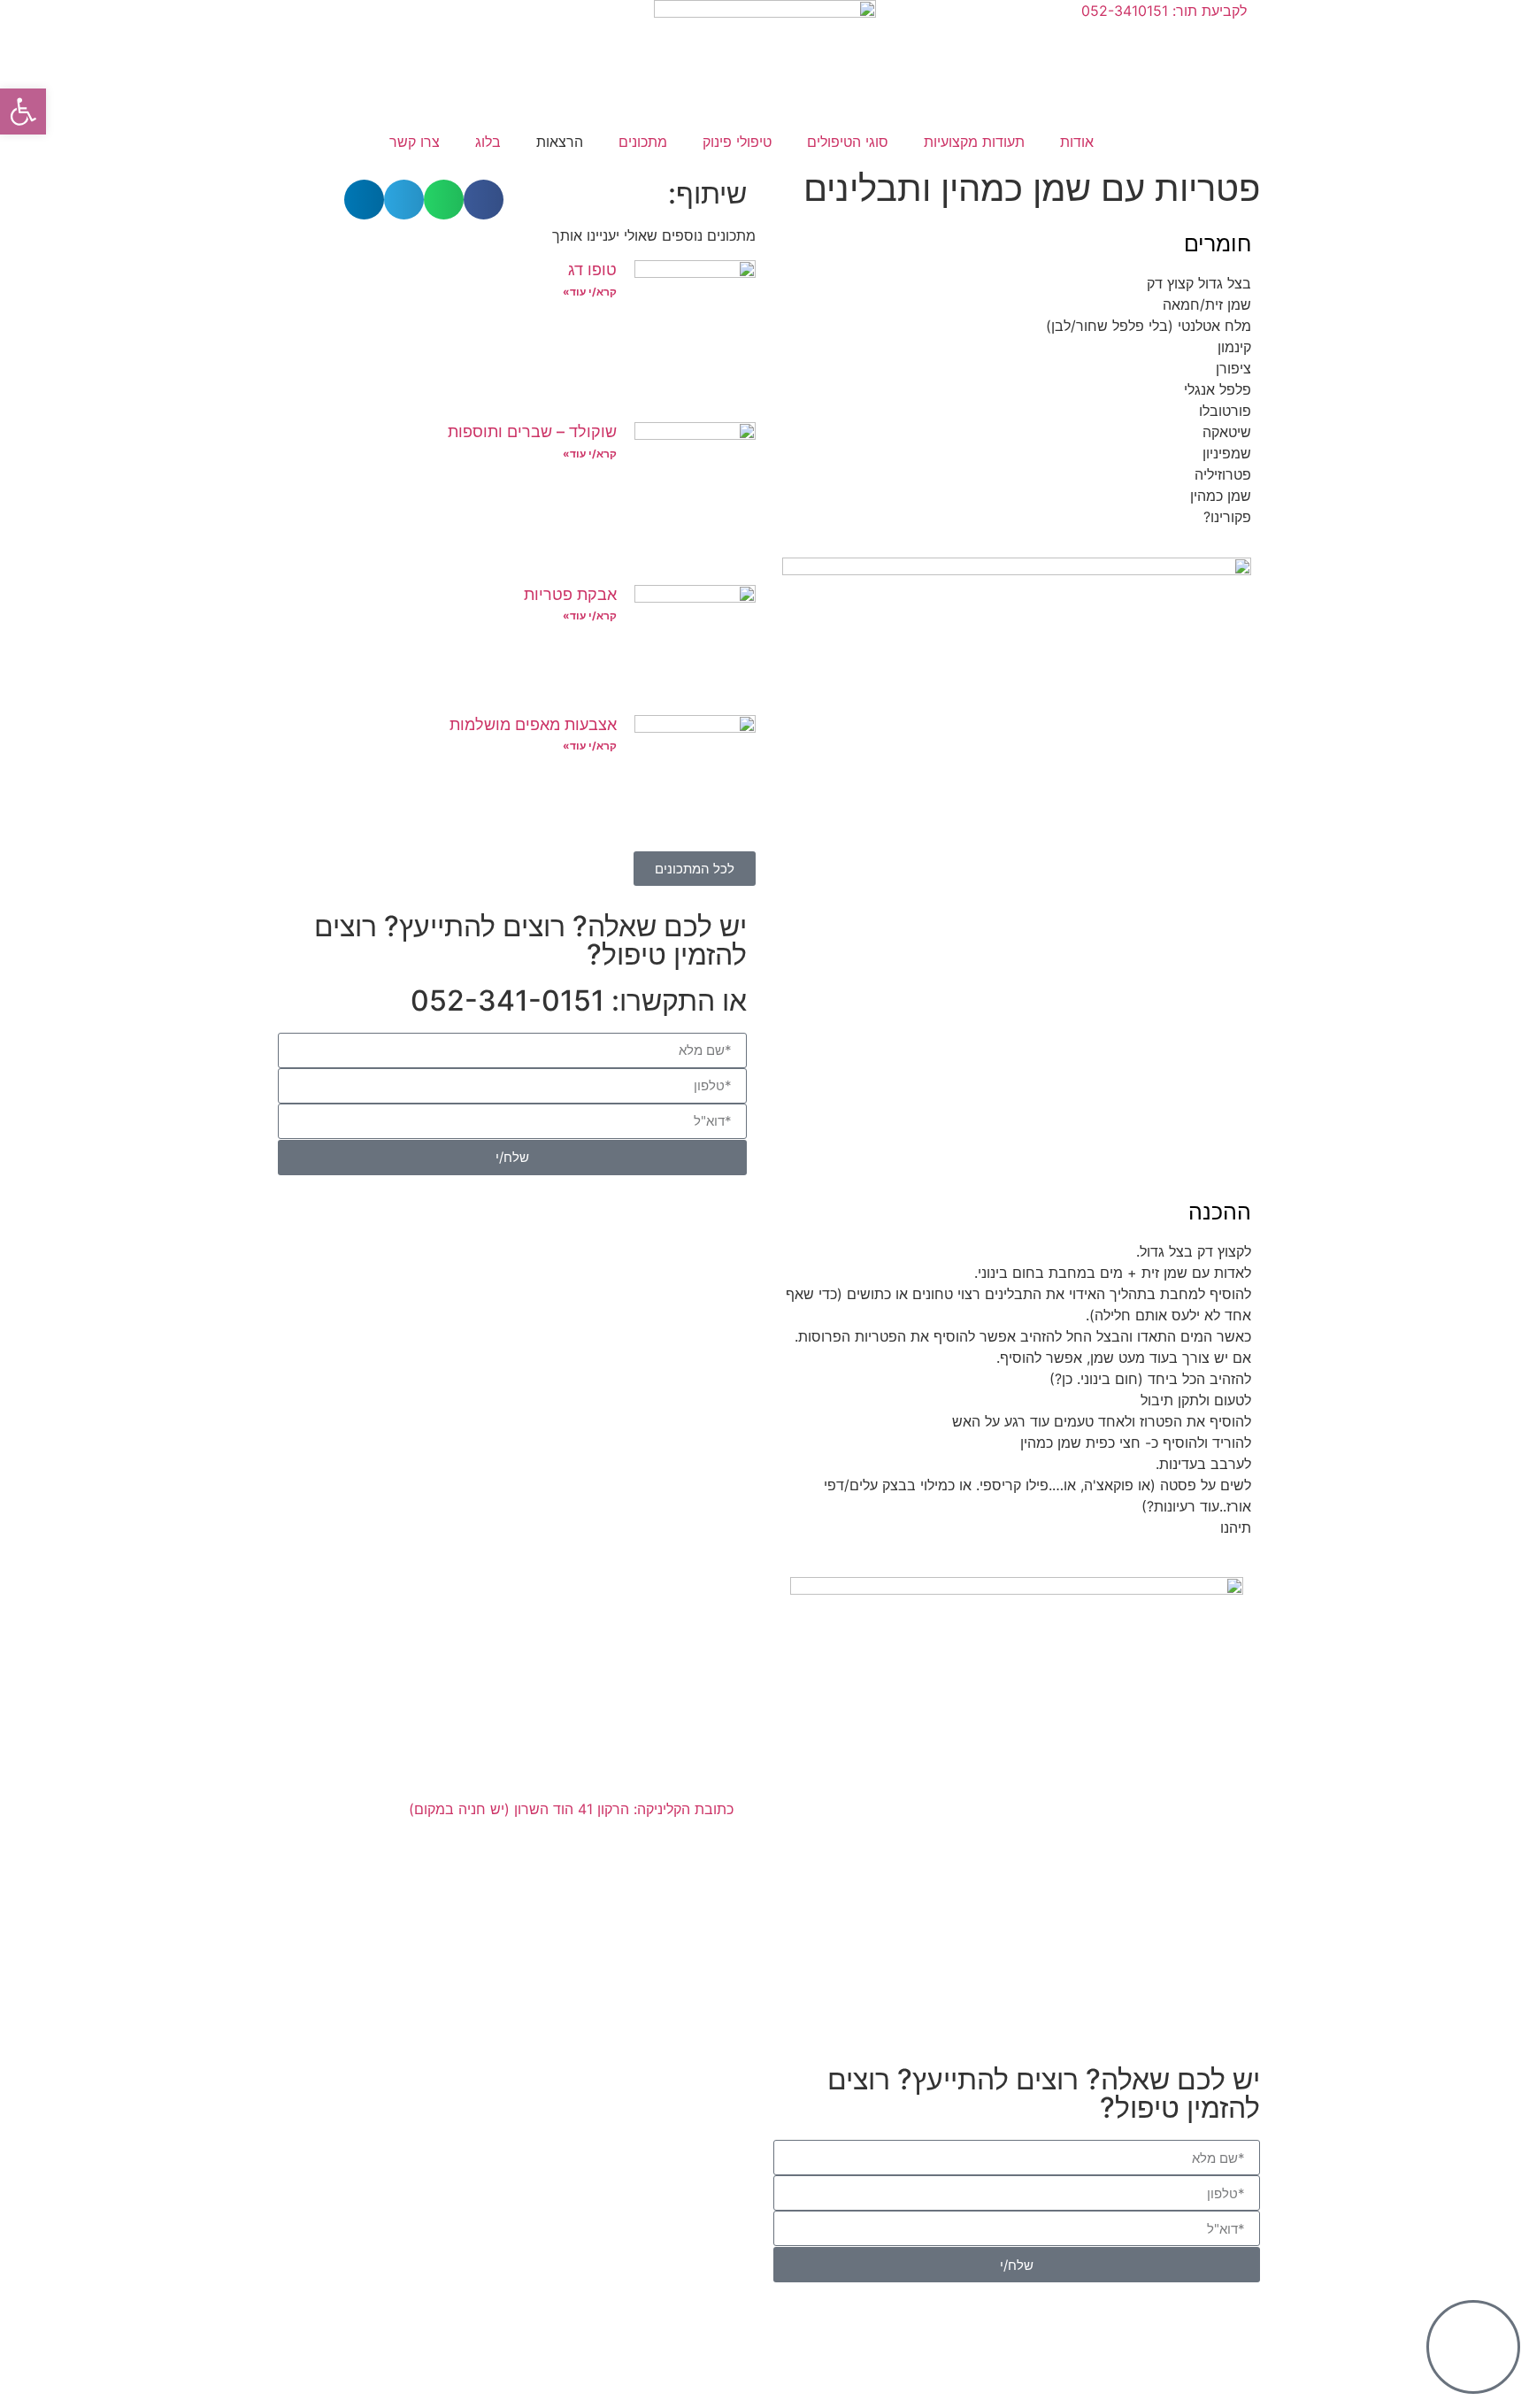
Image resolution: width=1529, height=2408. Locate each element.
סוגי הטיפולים (848, 142)
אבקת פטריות (570, 594)
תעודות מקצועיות (974, 142)
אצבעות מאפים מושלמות (533, 724)
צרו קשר (415, 142)
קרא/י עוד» (590, 292)
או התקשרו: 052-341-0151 (579, 1000)
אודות (1077, 142)
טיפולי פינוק (737, 142)
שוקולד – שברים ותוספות (532, 431)
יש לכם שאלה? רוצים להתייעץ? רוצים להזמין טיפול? (530, 940)
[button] (484, 200)
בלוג (488, 142)
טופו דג (592, 269)
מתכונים (643, 142)
